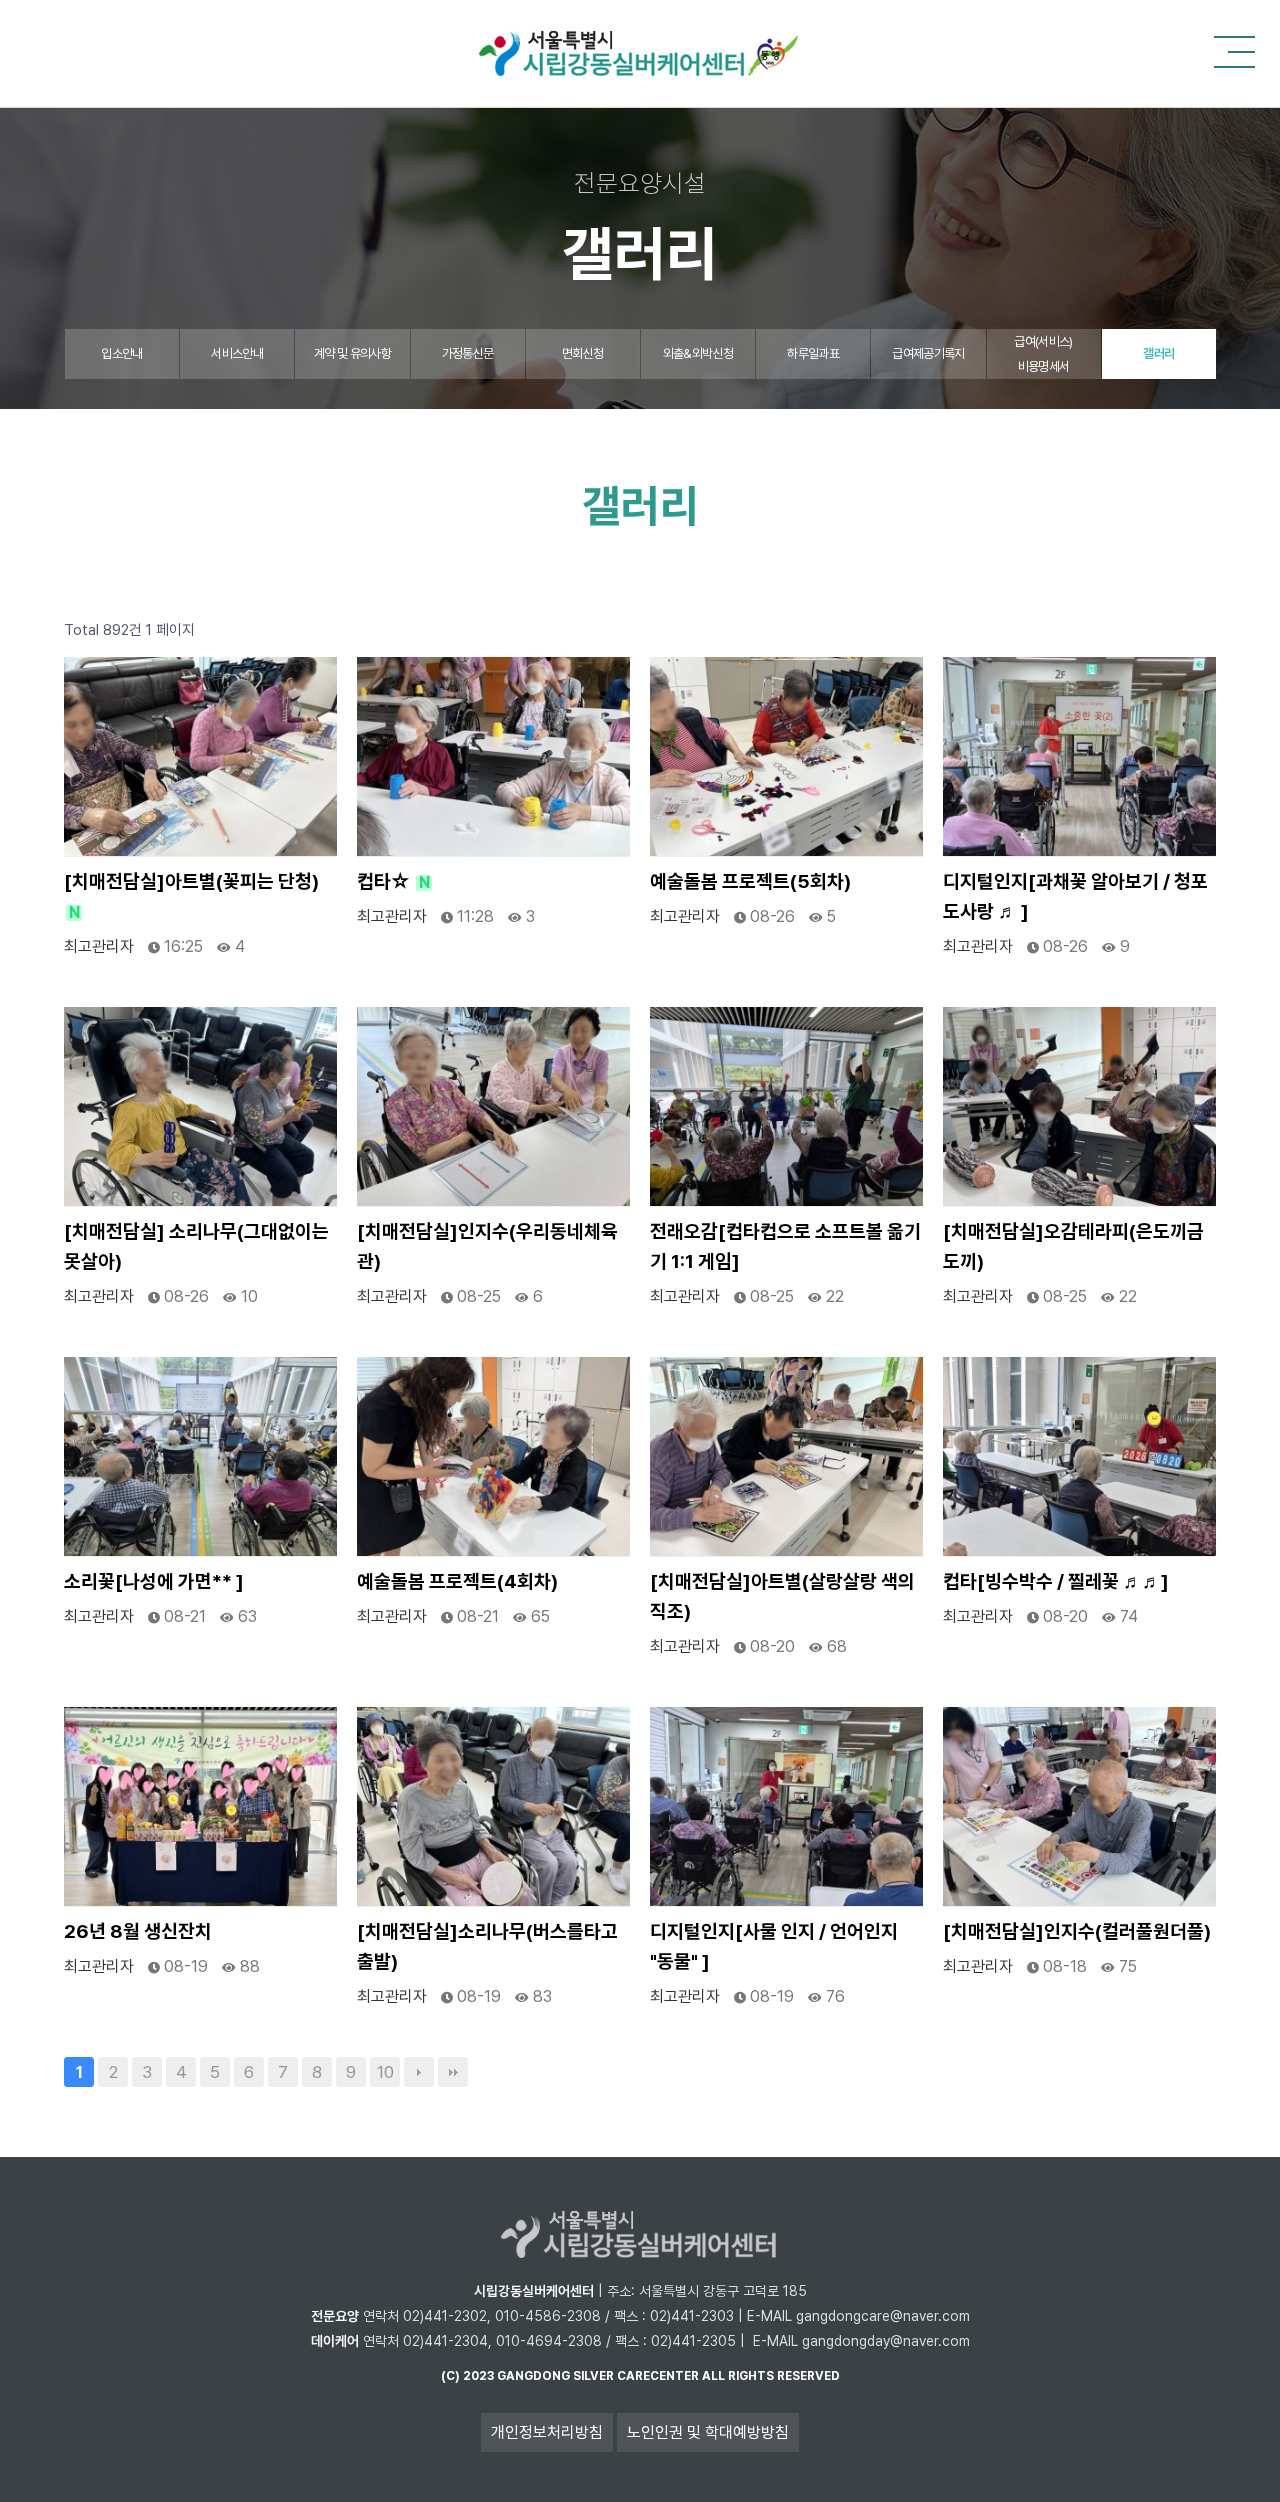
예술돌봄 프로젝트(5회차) (750, 881)
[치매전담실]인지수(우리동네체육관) (487, 1246)
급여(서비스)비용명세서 (1043, 354)
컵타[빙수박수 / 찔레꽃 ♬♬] (1056, 1581)
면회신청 (582, 353)
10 (385, 2072)
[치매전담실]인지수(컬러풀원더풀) (1077, 1931)
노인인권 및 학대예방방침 (708, 2432)
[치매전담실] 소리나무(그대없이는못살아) (196, 1246)
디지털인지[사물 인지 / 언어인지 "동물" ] (774, 1946)
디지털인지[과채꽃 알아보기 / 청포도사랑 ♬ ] (1075, 896)
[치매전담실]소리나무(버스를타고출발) (487, 1946)
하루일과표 (813, 353)
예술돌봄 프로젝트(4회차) (457, 1581)
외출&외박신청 (698, 353)
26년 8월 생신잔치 (138, 1931)
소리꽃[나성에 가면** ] (154, 1581)
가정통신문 (468, 353)
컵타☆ (393, 881)
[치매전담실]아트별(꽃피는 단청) (191, 896)
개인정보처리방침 (547, 2432)
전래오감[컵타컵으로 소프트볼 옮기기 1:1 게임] (785, 1246)
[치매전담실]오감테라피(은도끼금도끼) (1073, 1246)
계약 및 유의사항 (352, 353)
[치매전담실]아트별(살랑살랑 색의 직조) (782, 1596)
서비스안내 (237, 353)
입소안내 (121, 353)
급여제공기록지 (928, 353)
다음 (419, 2072)
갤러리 (1158, 353)
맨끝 (453, 2072)
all (713, 2376)
